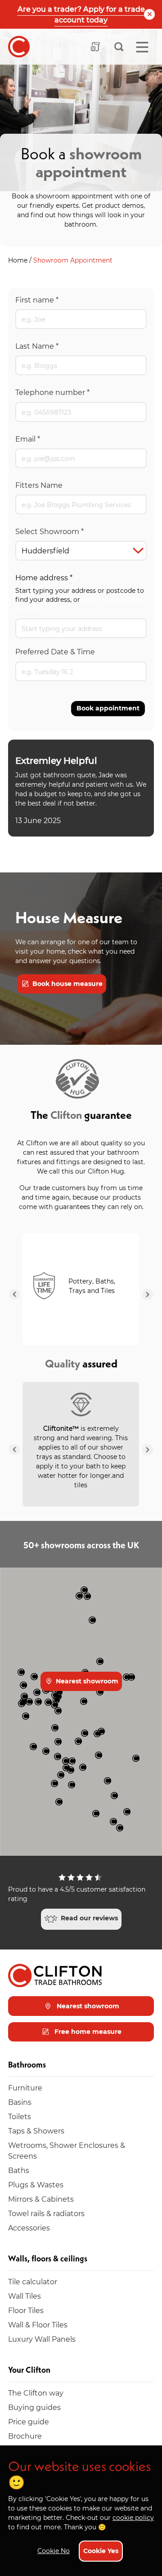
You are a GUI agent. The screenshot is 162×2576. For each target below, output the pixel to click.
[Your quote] (95, 47)
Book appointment (108, 708)
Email (28, 439)
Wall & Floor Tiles (38, 2324)
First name (37, 300)
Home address (44, 577)
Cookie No (54, 2551)
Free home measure (87, 2031)
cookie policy (133, 2517)
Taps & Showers (36, 2131)
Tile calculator (33, 2281)
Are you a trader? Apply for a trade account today (81, 14)
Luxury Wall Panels (42, 2339)
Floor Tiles (26, 2310)
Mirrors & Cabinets (41, 2199)
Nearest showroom (86, 1681)
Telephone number (52, 392)
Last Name (37, 346)
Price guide (29, 2421)
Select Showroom (49, 531)
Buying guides (34, 2407)
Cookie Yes (101, 2551)
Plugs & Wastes (36, 2184)
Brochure (25, 2436)
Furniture (25, 2088)
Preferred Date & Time (55, 651)
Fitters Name (39, 485)
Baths (19, 2170)
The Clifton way (36, 2393)
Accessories (29, 2228)
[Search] (119, 47)
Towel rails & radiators (46, 2213)
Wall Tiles (25, 2296)
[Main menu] (142, 47)
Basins (20, 2102)
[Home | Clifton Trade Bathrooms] (19, 47)
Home (19, 260)
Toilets (20, 2116)
